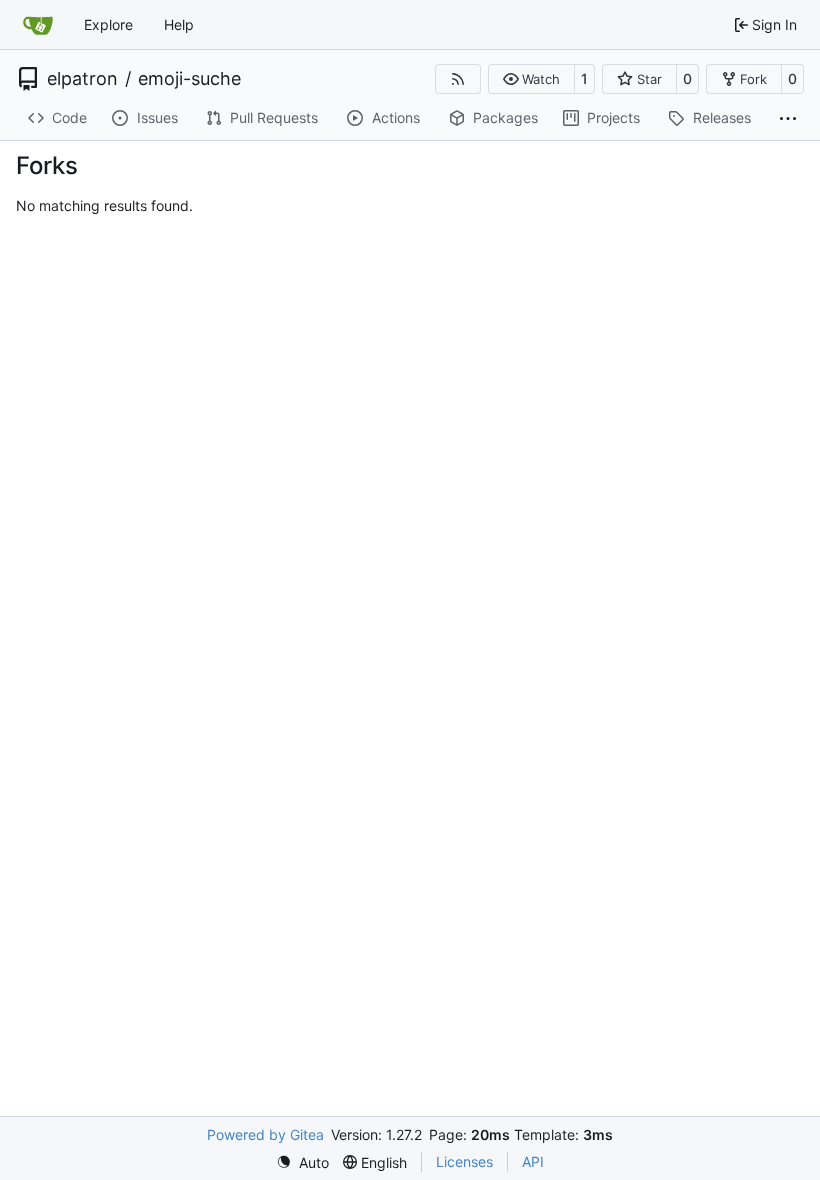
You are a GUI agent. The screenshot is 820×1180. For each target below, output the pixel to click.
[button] (531, 79)
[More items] (788, 119)
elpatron (82, 79)
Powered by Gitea (265, 1134)
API (533, 1161)
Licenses (464, 1161)
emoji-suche (189, 79)
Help (179, 24)
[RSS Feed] (458, 79)
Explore (108, 24)
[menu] (302, 1162)
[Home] (38, 25)
